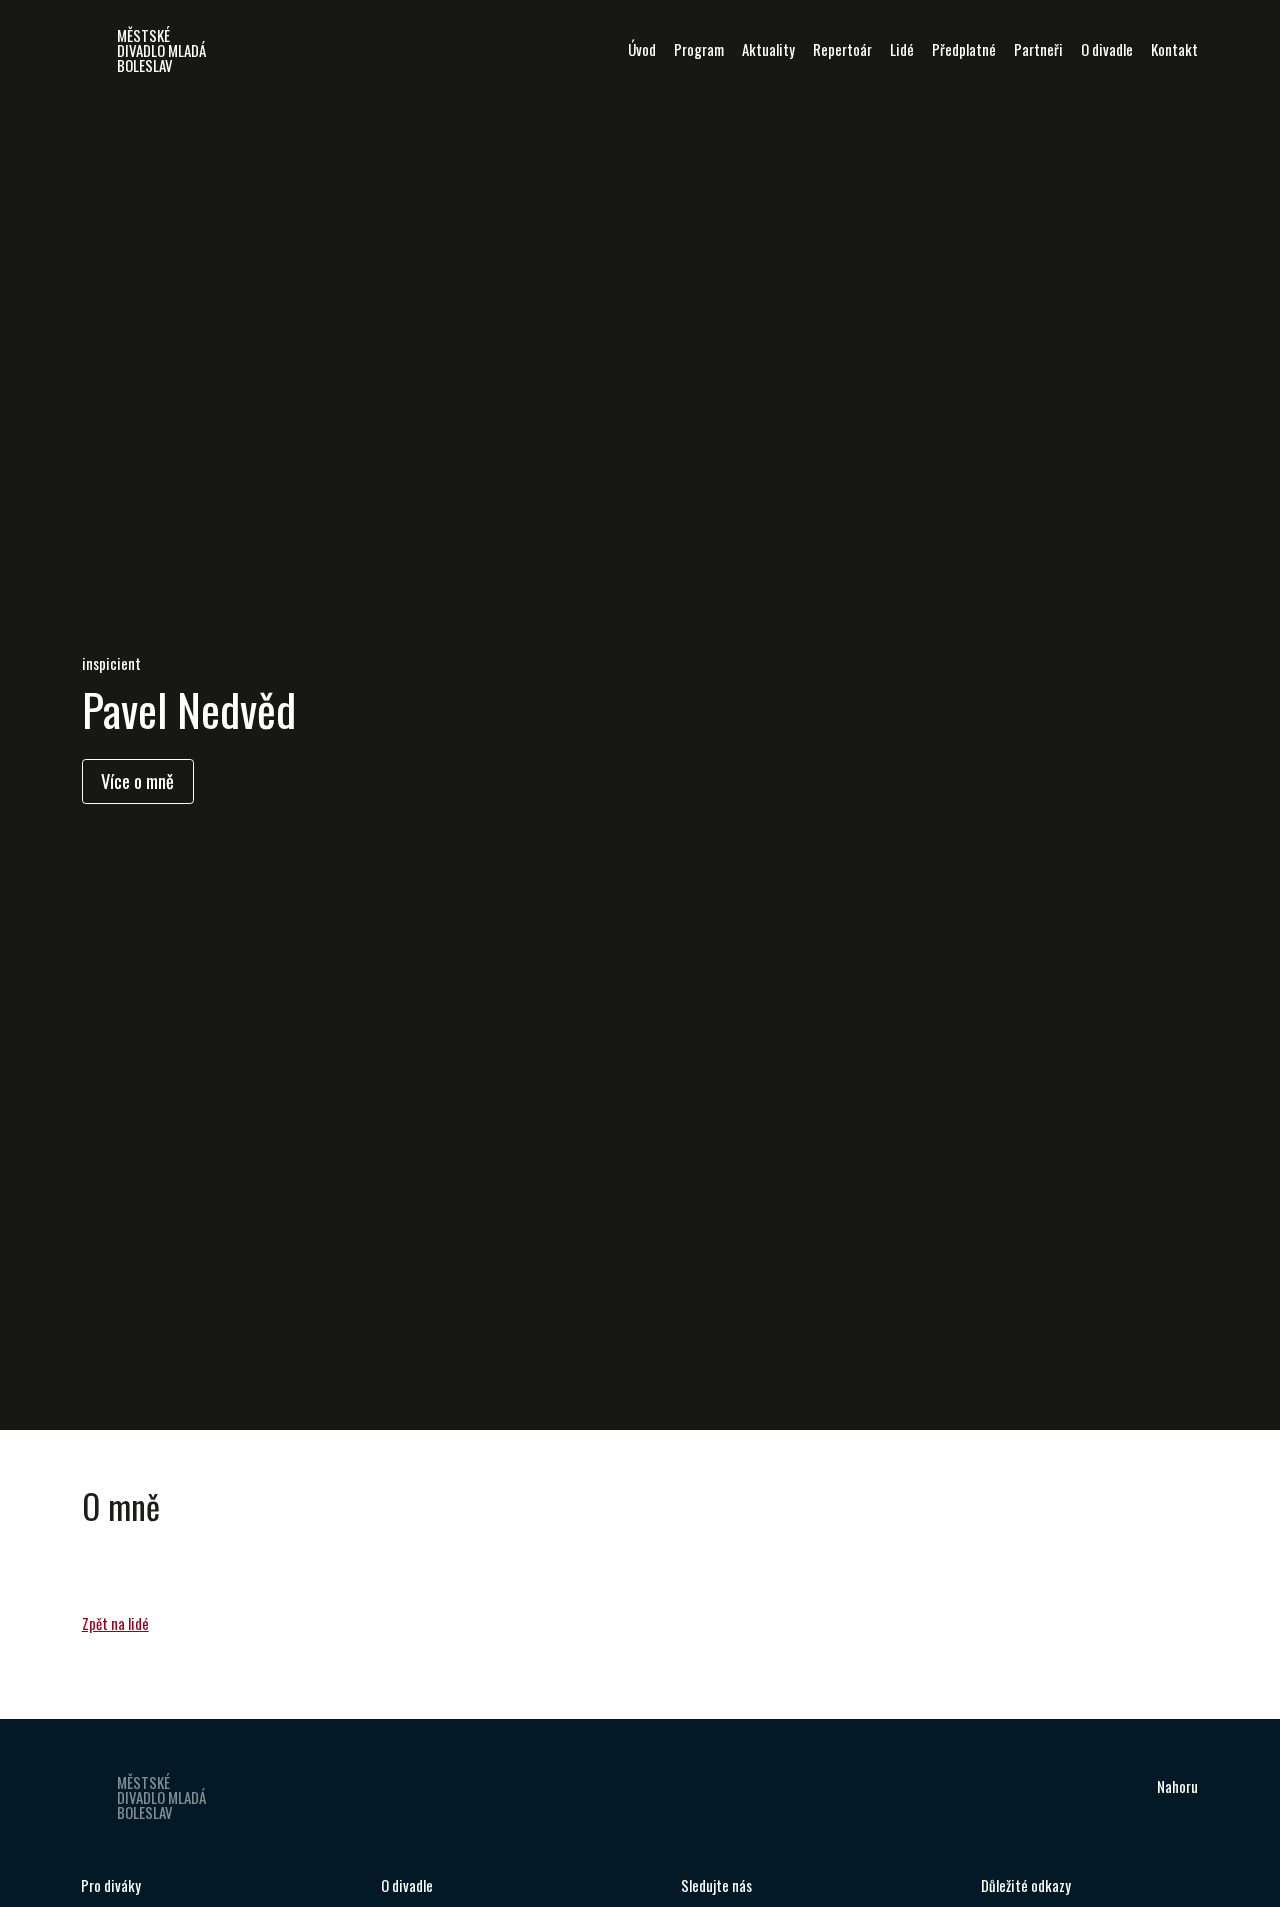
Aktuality (768, 49)
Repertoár (842, 49)
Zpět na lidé (115, 1623)
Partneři (1038, 49)
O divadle (1107, 49)
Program (699, 49)
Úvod (642, 49)
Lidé (902, 49)
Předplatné (964, 49)
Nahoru (1177, 1786)
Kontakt (1174, 49)
